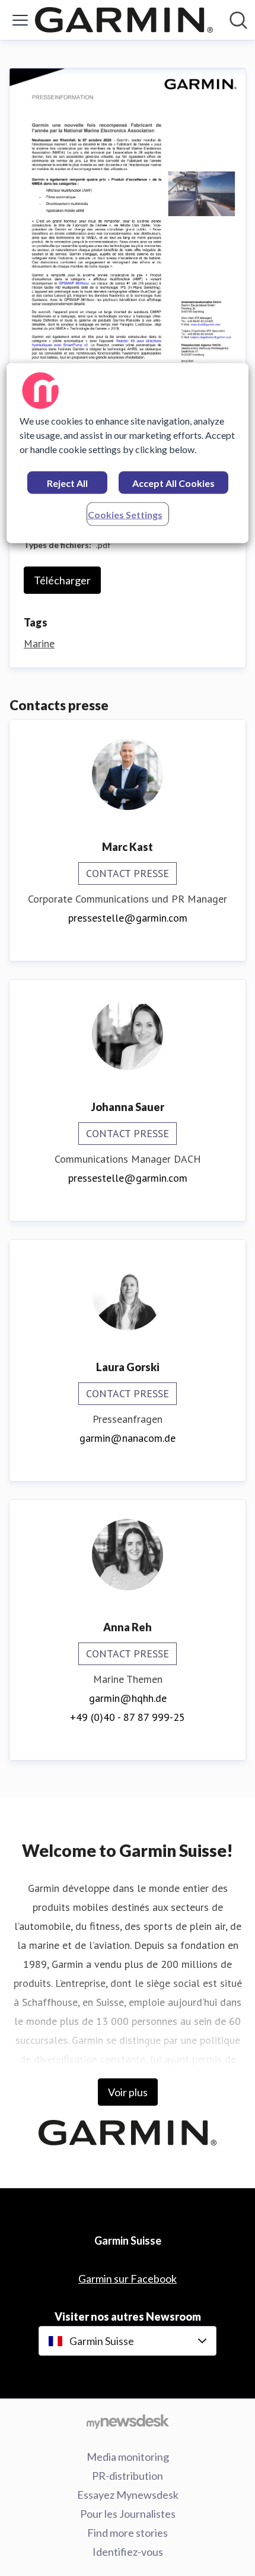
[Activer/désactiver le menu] (20, 20)
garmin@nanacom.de (128, 1438)
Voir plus (128, 2092)
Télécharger (62, 580)
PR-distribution (128, 2476)
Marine (39, 643)
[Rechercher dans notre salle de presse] (238, 20)
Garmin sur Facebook (128, 2278)
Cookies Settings (125, 514)
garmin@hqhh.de (128, 1698)
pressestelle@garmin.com (128, 918)
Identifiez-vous (128, 2552)
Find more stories (128, 2533)
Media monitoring (128, 2457)
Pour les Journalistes (128, 2514)
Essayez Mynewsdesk (128, 2495)
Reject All (67, 482)
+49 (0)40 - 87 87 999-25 (128, 1717)
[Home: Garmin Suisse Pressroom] (124, 20)
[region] (128, 453)
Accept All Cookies (173, 482)
